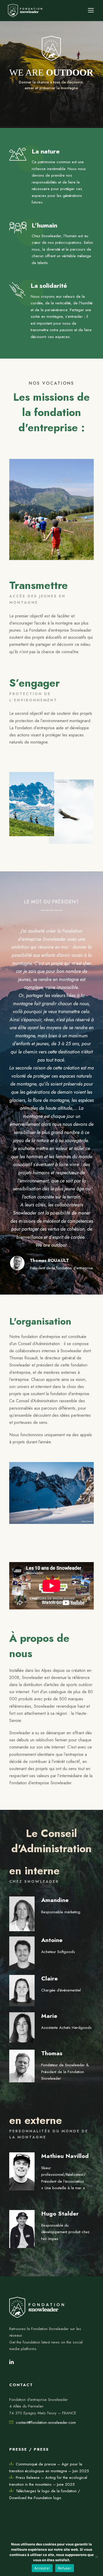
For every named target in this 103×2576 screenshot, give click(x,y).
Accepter (42, 2568)
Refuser (65, 2568)
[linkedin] (11, 2362)
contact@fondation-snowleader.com (46, 2423)
